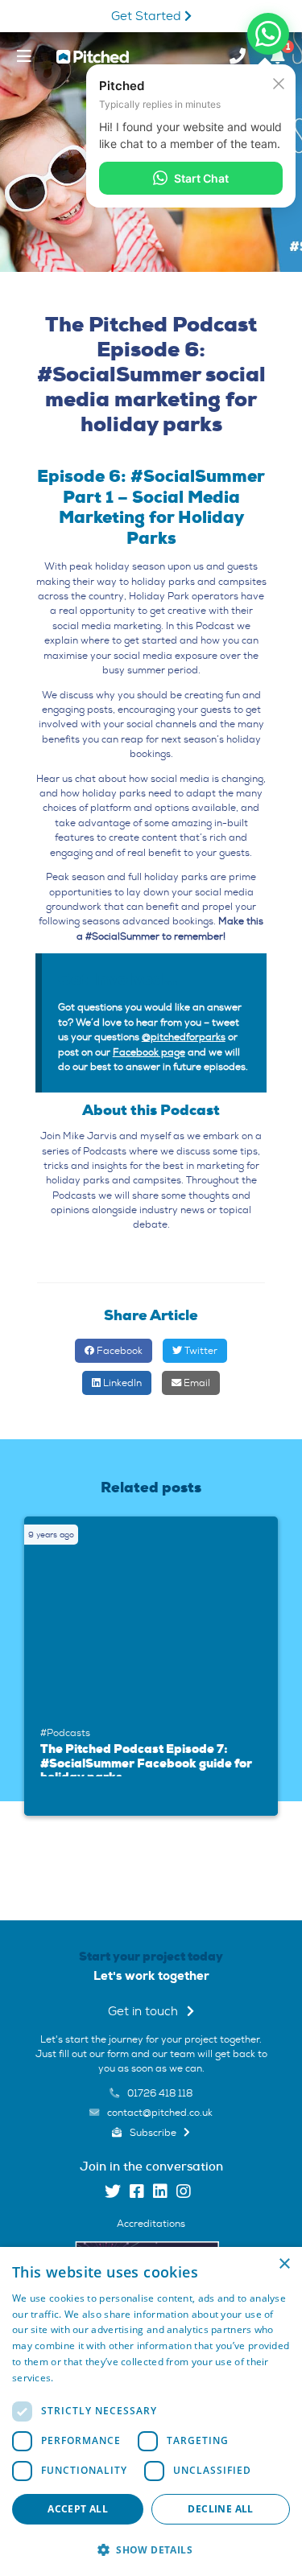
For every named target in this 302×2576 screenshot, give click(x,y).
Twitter (200, 1351)
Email (196, 1383)
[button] (151, 2549)
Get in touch (145, 2012)
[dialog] (151, 2411)
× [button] (284, 2264)
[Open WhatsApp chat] (268, 34)
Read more (82, 2378)
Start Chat (201, 178)
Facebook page (149, 1052)
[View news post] (155, 1617)
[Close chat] (279, 83)
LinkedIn (121, 1383)
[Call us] (238, 56)
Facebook (118, 1351)
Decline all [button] (220, 2509)
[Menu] (24, 56)
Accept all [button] (78, 2509)
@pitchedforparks (184, 1037)
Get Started (148, 16)
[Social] (113, 2194)
